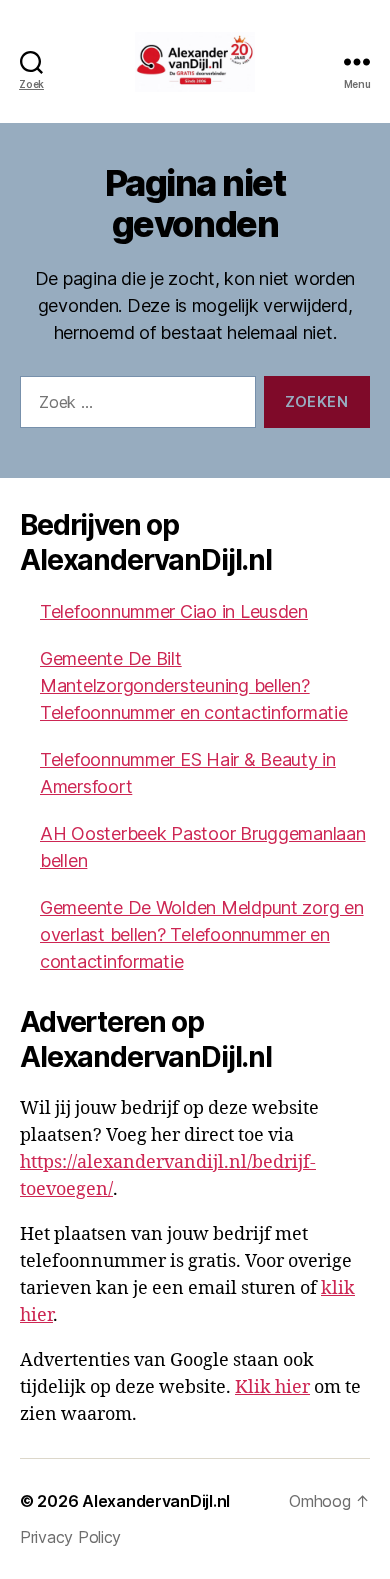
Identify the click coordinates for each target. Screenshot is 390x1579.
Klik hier (272, 1387)
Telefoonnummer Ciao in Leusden (174, 611)
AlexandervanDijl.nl (156, 1501)
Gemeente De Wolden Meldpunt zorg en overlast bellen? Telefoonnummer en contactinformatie (202, 934)
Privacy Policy (70, 1537)
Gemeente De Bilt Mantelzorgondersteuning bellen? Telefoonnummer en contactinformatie (194, 685)
